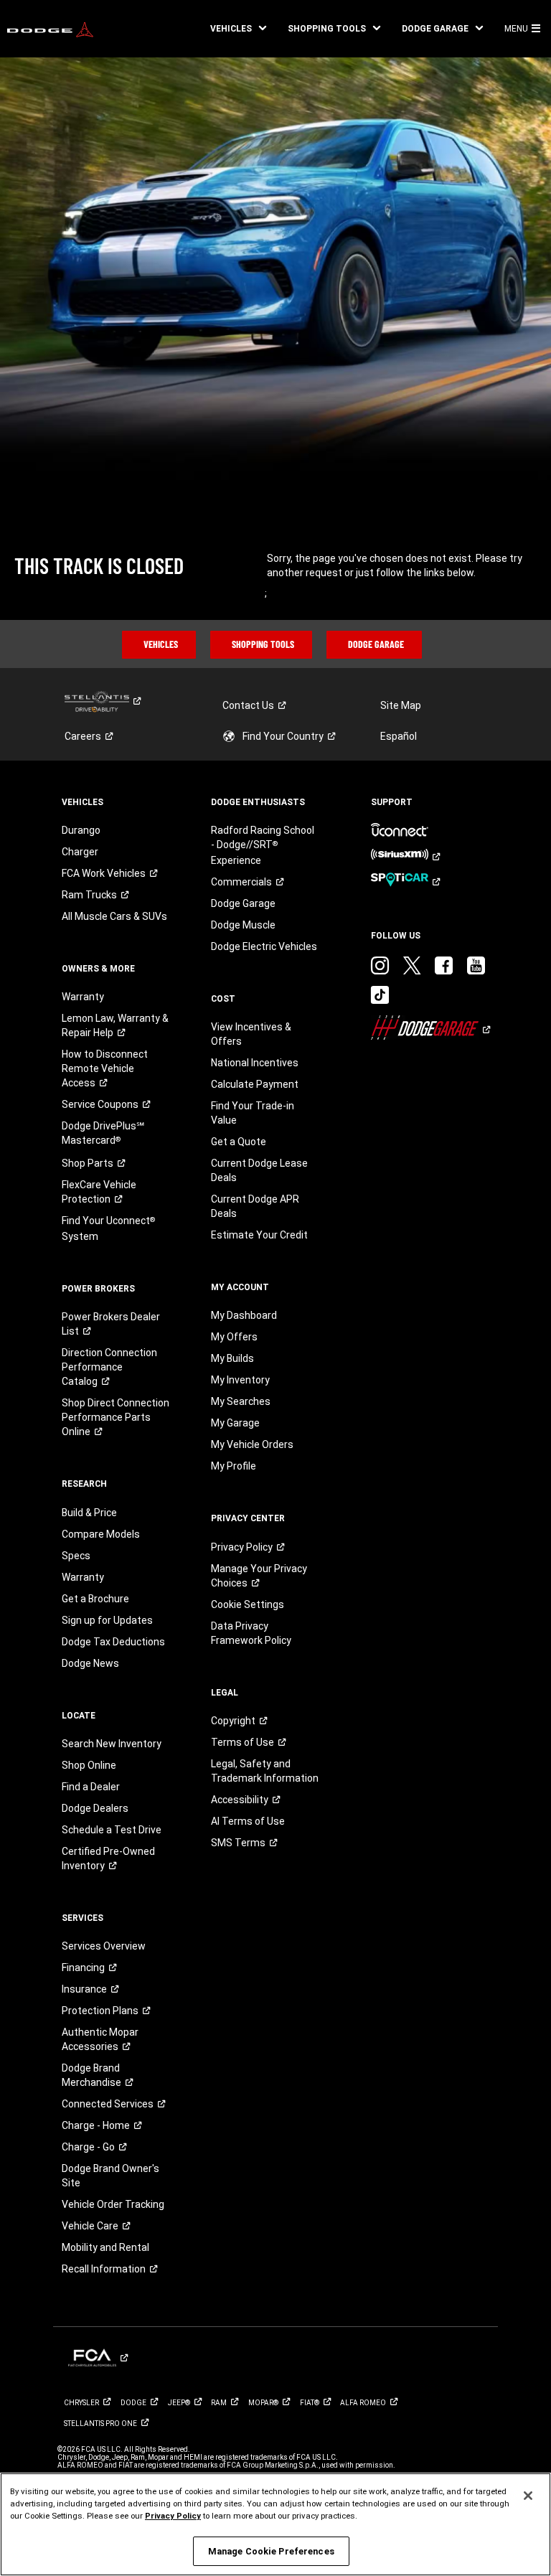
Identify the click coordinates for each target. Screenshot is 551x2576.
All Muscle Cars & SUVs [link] (114, 916)
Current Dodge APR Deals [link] (255, 1206)
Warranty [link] (83, 997)
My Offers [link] (234, 1337)
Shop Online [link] (89, 1765)
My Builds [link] (232, 1358)
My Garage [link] (235, 1423)
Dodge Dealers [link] (95, 1808)
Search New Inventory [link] (112, 1744)
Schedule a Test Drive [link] (112, 1830)
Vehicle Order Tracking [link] (113, 2204)
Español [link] (399, 736)
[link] (50, 29)
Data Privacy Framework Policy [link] (251, 1633)
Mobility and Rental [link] (105, 2247)
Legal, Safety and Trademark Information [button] (265, 1771)
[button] (238, 29)
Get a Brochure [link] (95, 1599)
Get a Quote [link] (239, 1142)
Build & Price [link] (89, 1513)
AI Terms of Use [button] (248, 1821)
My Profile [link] (234, 1466)
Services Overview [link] (104, 1946)
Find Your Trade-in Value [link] (253, 1113)
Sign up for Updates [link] (107, 1620)
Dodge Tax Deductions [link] (113, 1642)
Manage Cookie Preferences (271, 2551)
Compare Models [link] (101, 1534)
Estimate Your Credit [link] (259, 1235)
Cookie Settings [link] (248, 1604)
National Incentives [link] (255, 1063)
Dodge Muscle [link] (243, 925)
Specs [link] (76, 1556)
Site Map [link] (401, 705)
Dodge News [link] (90, 1663)
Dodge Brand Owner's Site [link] (110, 2176)
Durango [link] (81, 830)
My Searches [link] (241, 1401)
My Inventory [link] (240, 1380)
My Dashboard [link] (244, 1315)
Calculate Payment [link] (255, 1084)
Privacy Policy (173, 2516)
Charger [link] (80, 852)
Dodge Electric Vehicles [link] (264, 946)
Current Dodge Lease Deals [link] (259, 1170)
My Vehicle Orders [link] (252, 1444)
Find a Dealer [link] (91, 1787)
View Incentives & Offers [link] (251, 1034)
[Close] (528, 2496)
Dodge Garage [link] (243, 903)
